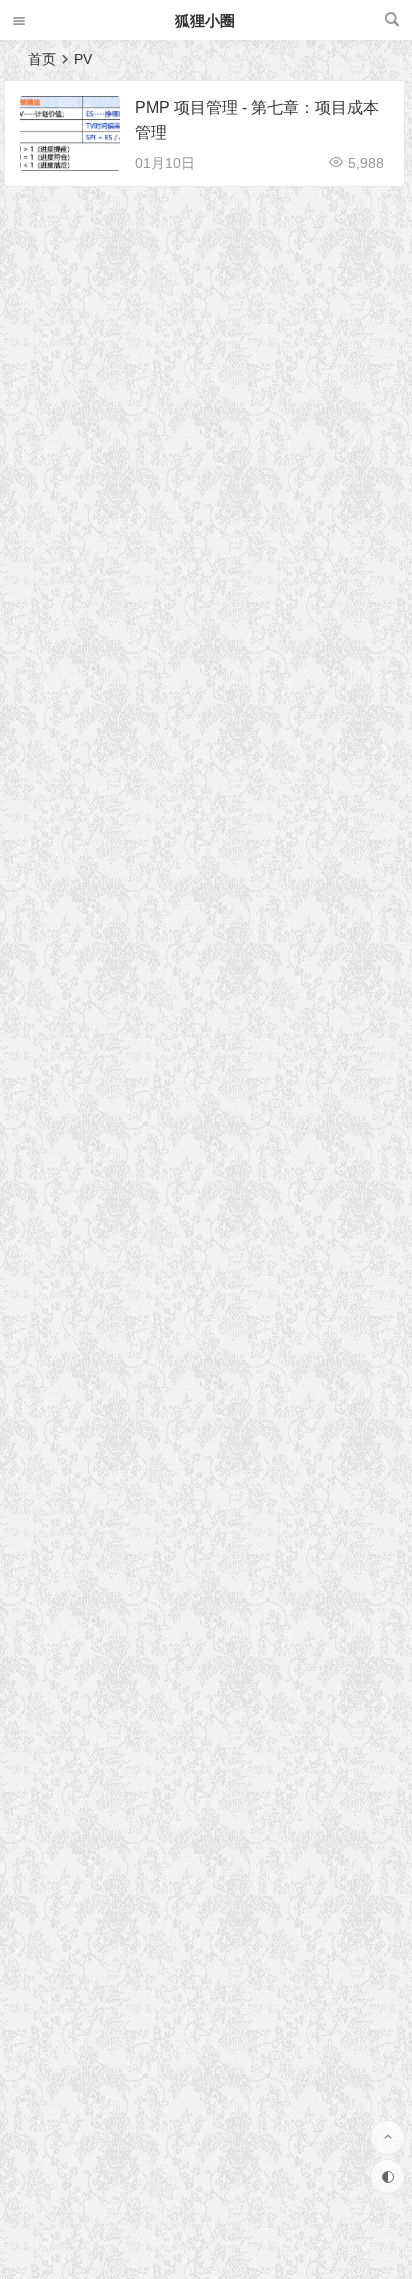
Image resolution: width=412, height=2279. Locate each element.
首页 (42, 59)
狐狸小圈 (205, 20)
